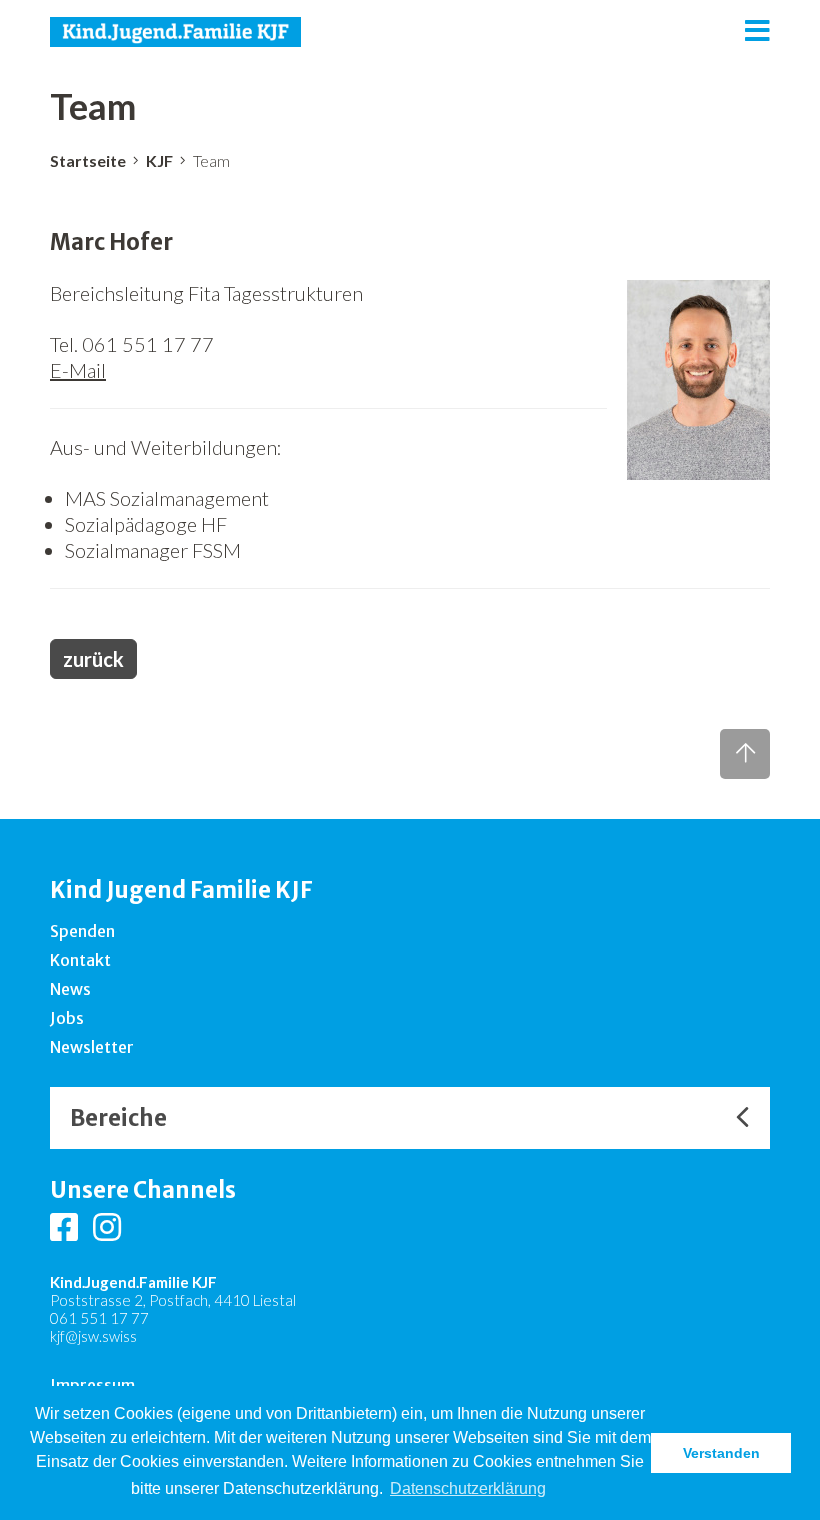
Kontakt (80, 960)
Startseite (88, 160)
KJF (159, 160)
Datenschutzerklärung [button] (468, 1488)
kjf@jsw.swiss (93, 1336)
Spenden (82, 931)
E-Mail (78, 370)
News (70, 989)
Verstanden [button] (721, 1453)
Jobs (67, 1018)
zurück (93, 659)
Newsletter (92, 1047)
